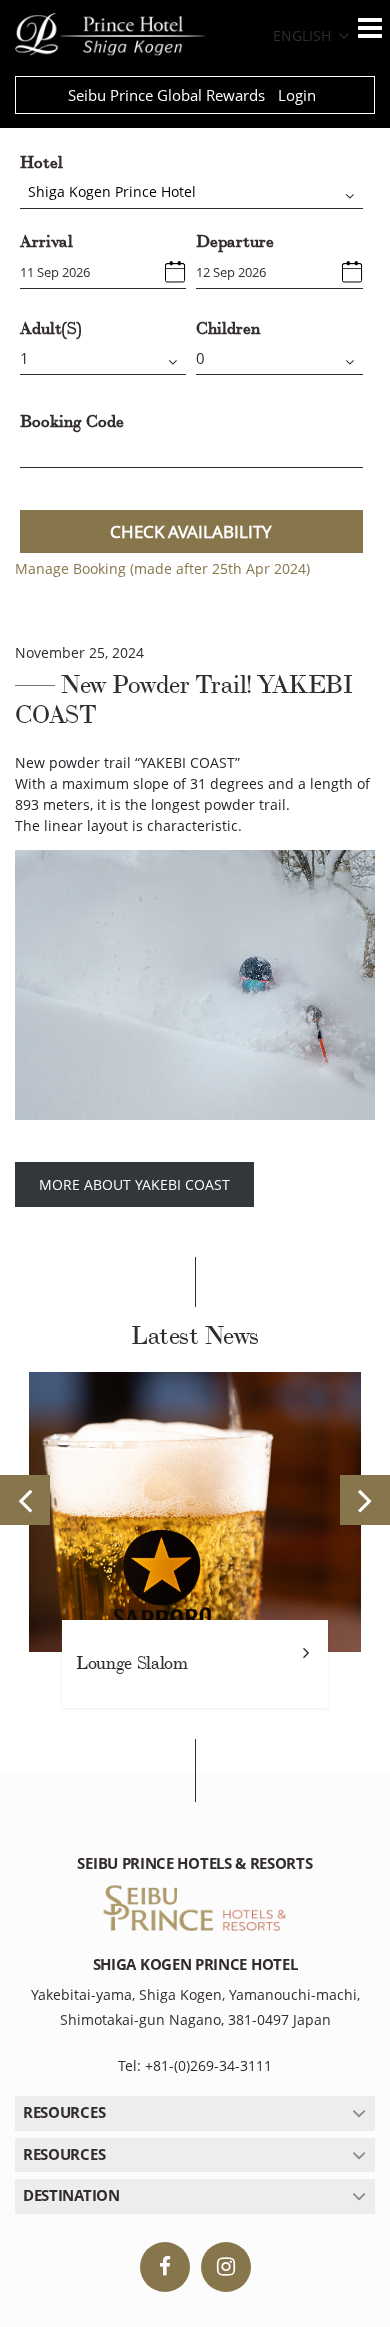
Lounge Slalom (131, 1663)
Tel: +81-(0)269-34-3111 (195, 2065)
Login (297, 95)
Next (365, 1500)
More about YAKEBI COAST (134, 1184)
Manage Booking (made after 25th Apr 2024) (162, 568)
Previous (25, 1500)
